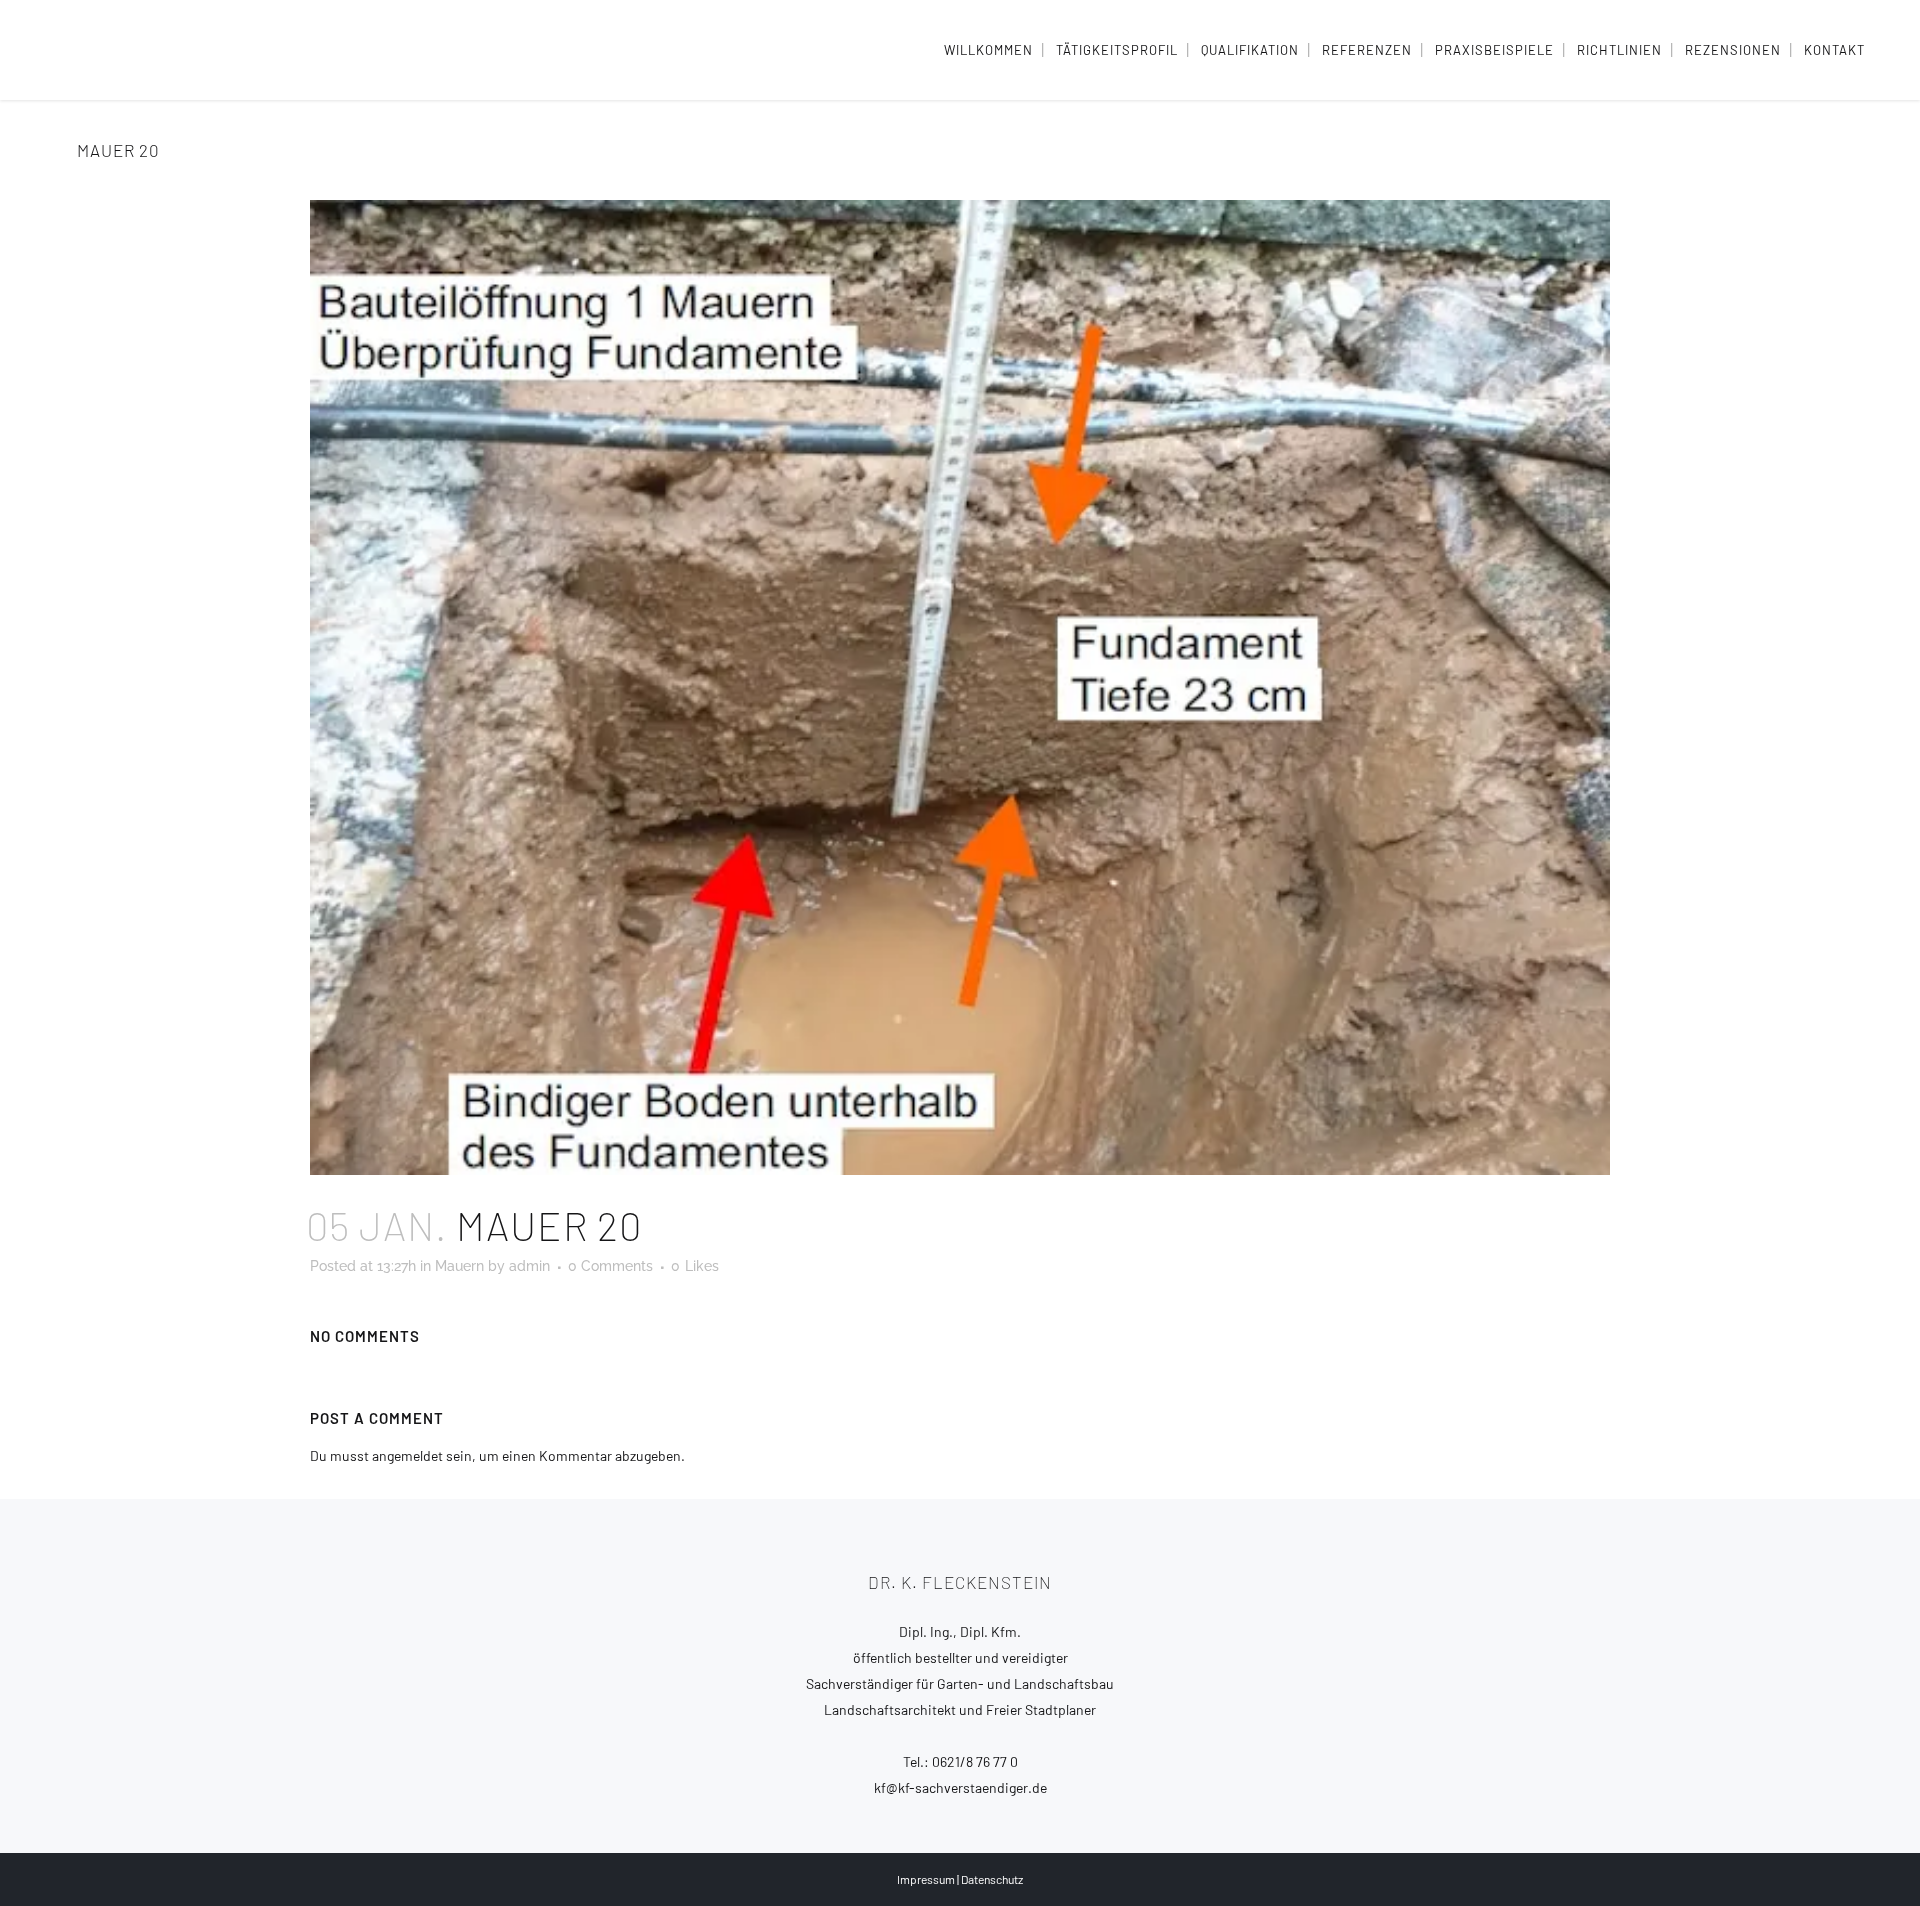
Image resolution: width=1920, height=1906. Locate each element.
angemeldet (407, 1455)
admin (529, 1266)
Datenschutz (992, 1879)
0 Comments (610, 1266)
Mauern (459, 1266)
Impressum (926, 1879)
